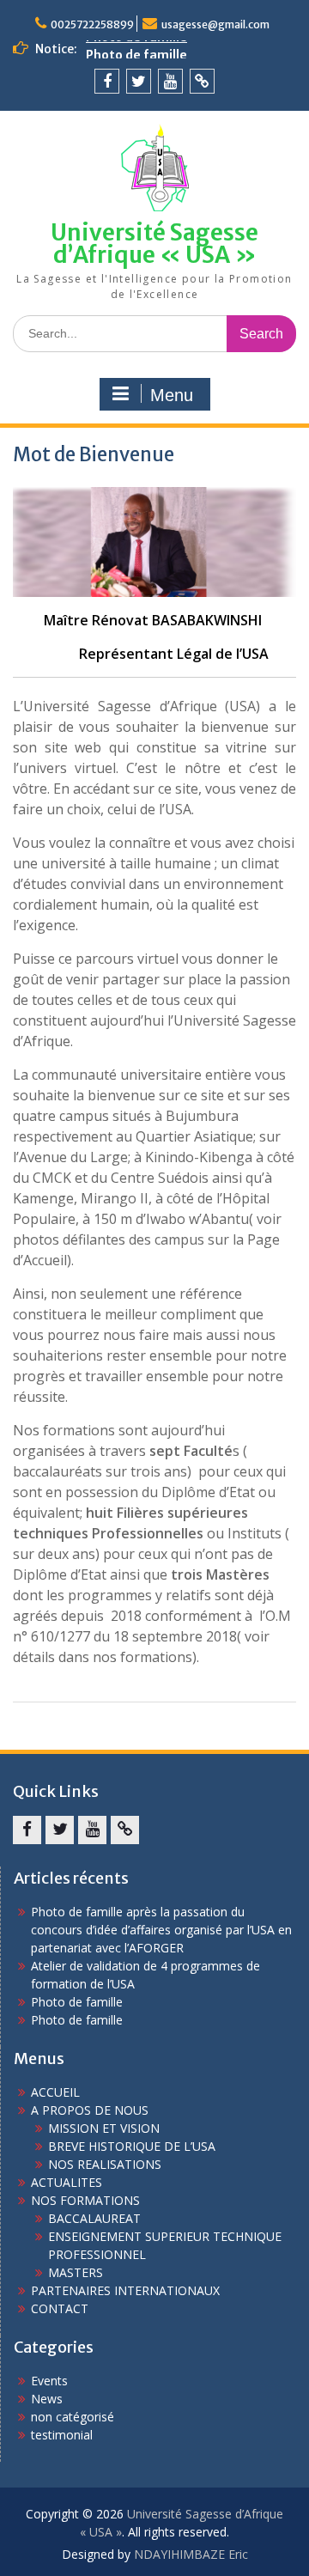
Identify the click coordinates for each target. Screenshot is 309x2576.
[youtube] (170, 81)
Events (49, 2381)
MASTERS (76, 2272)
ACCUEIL (55, 2092)
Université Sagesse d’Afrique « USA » (154, 244)
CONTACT (60, 2308)
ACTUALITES (67, 2182)
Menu (172, 395)
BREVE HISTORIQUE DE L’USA (132, 2146)
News (47, 2399)
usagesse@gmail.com (215, 24)
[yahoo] (202, 81)
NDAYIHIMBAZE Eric (191, 2554)
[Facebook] (107, 81)
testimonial (62, 2435)
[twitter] (139, 81)
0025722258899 (92, 24)
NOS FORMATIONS (85, 2200)
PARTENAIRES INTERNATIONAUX (125, 2290)
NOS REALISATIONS (105, 2164)
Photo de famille (136, 49)
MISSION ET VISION (104, 2128)
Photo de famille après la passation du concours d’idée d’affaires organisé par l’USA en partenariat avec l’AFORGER (161, 1930)
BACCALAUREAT (94, 2218)
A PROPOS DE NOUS (90, 2110)
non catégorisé (73, 2417)
